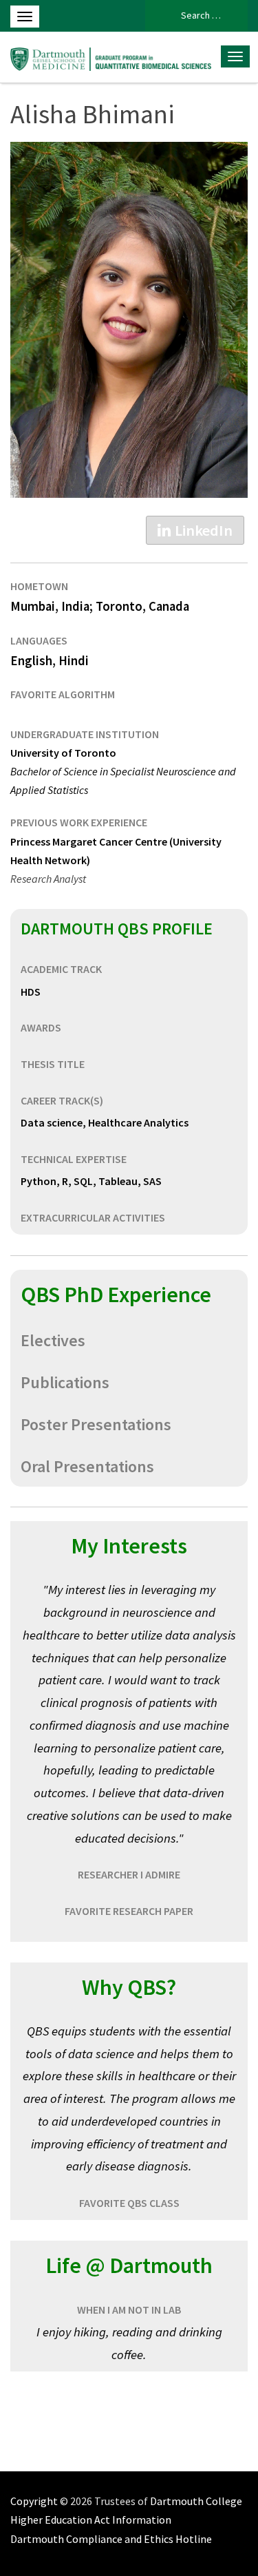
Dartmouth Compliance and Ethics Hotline (111, 2539)
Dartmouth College (196, 2501)
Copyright (34, 2501)
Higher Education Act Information (91, 2520)
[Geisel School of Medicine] (112, 57)
